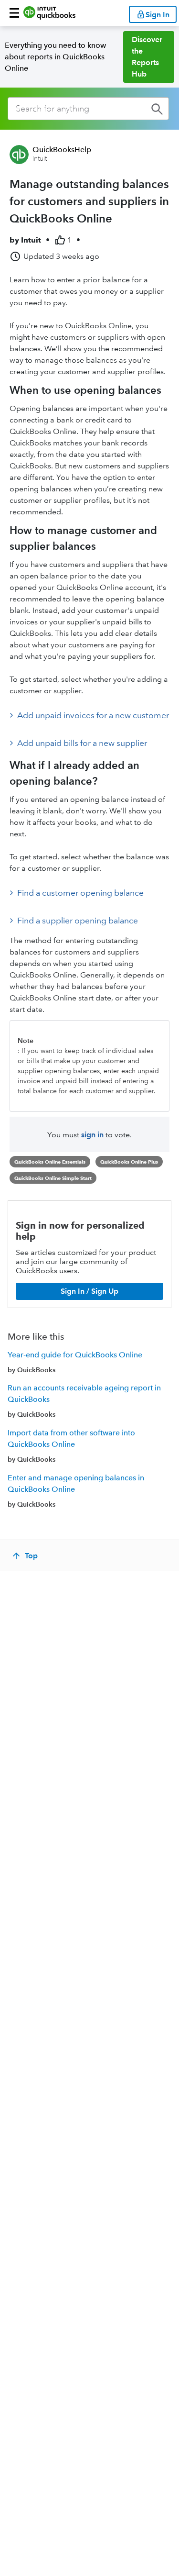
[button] (14, 13)
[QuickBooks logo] (49, 13)
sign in (92, 1135)
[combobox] (88, 109)
